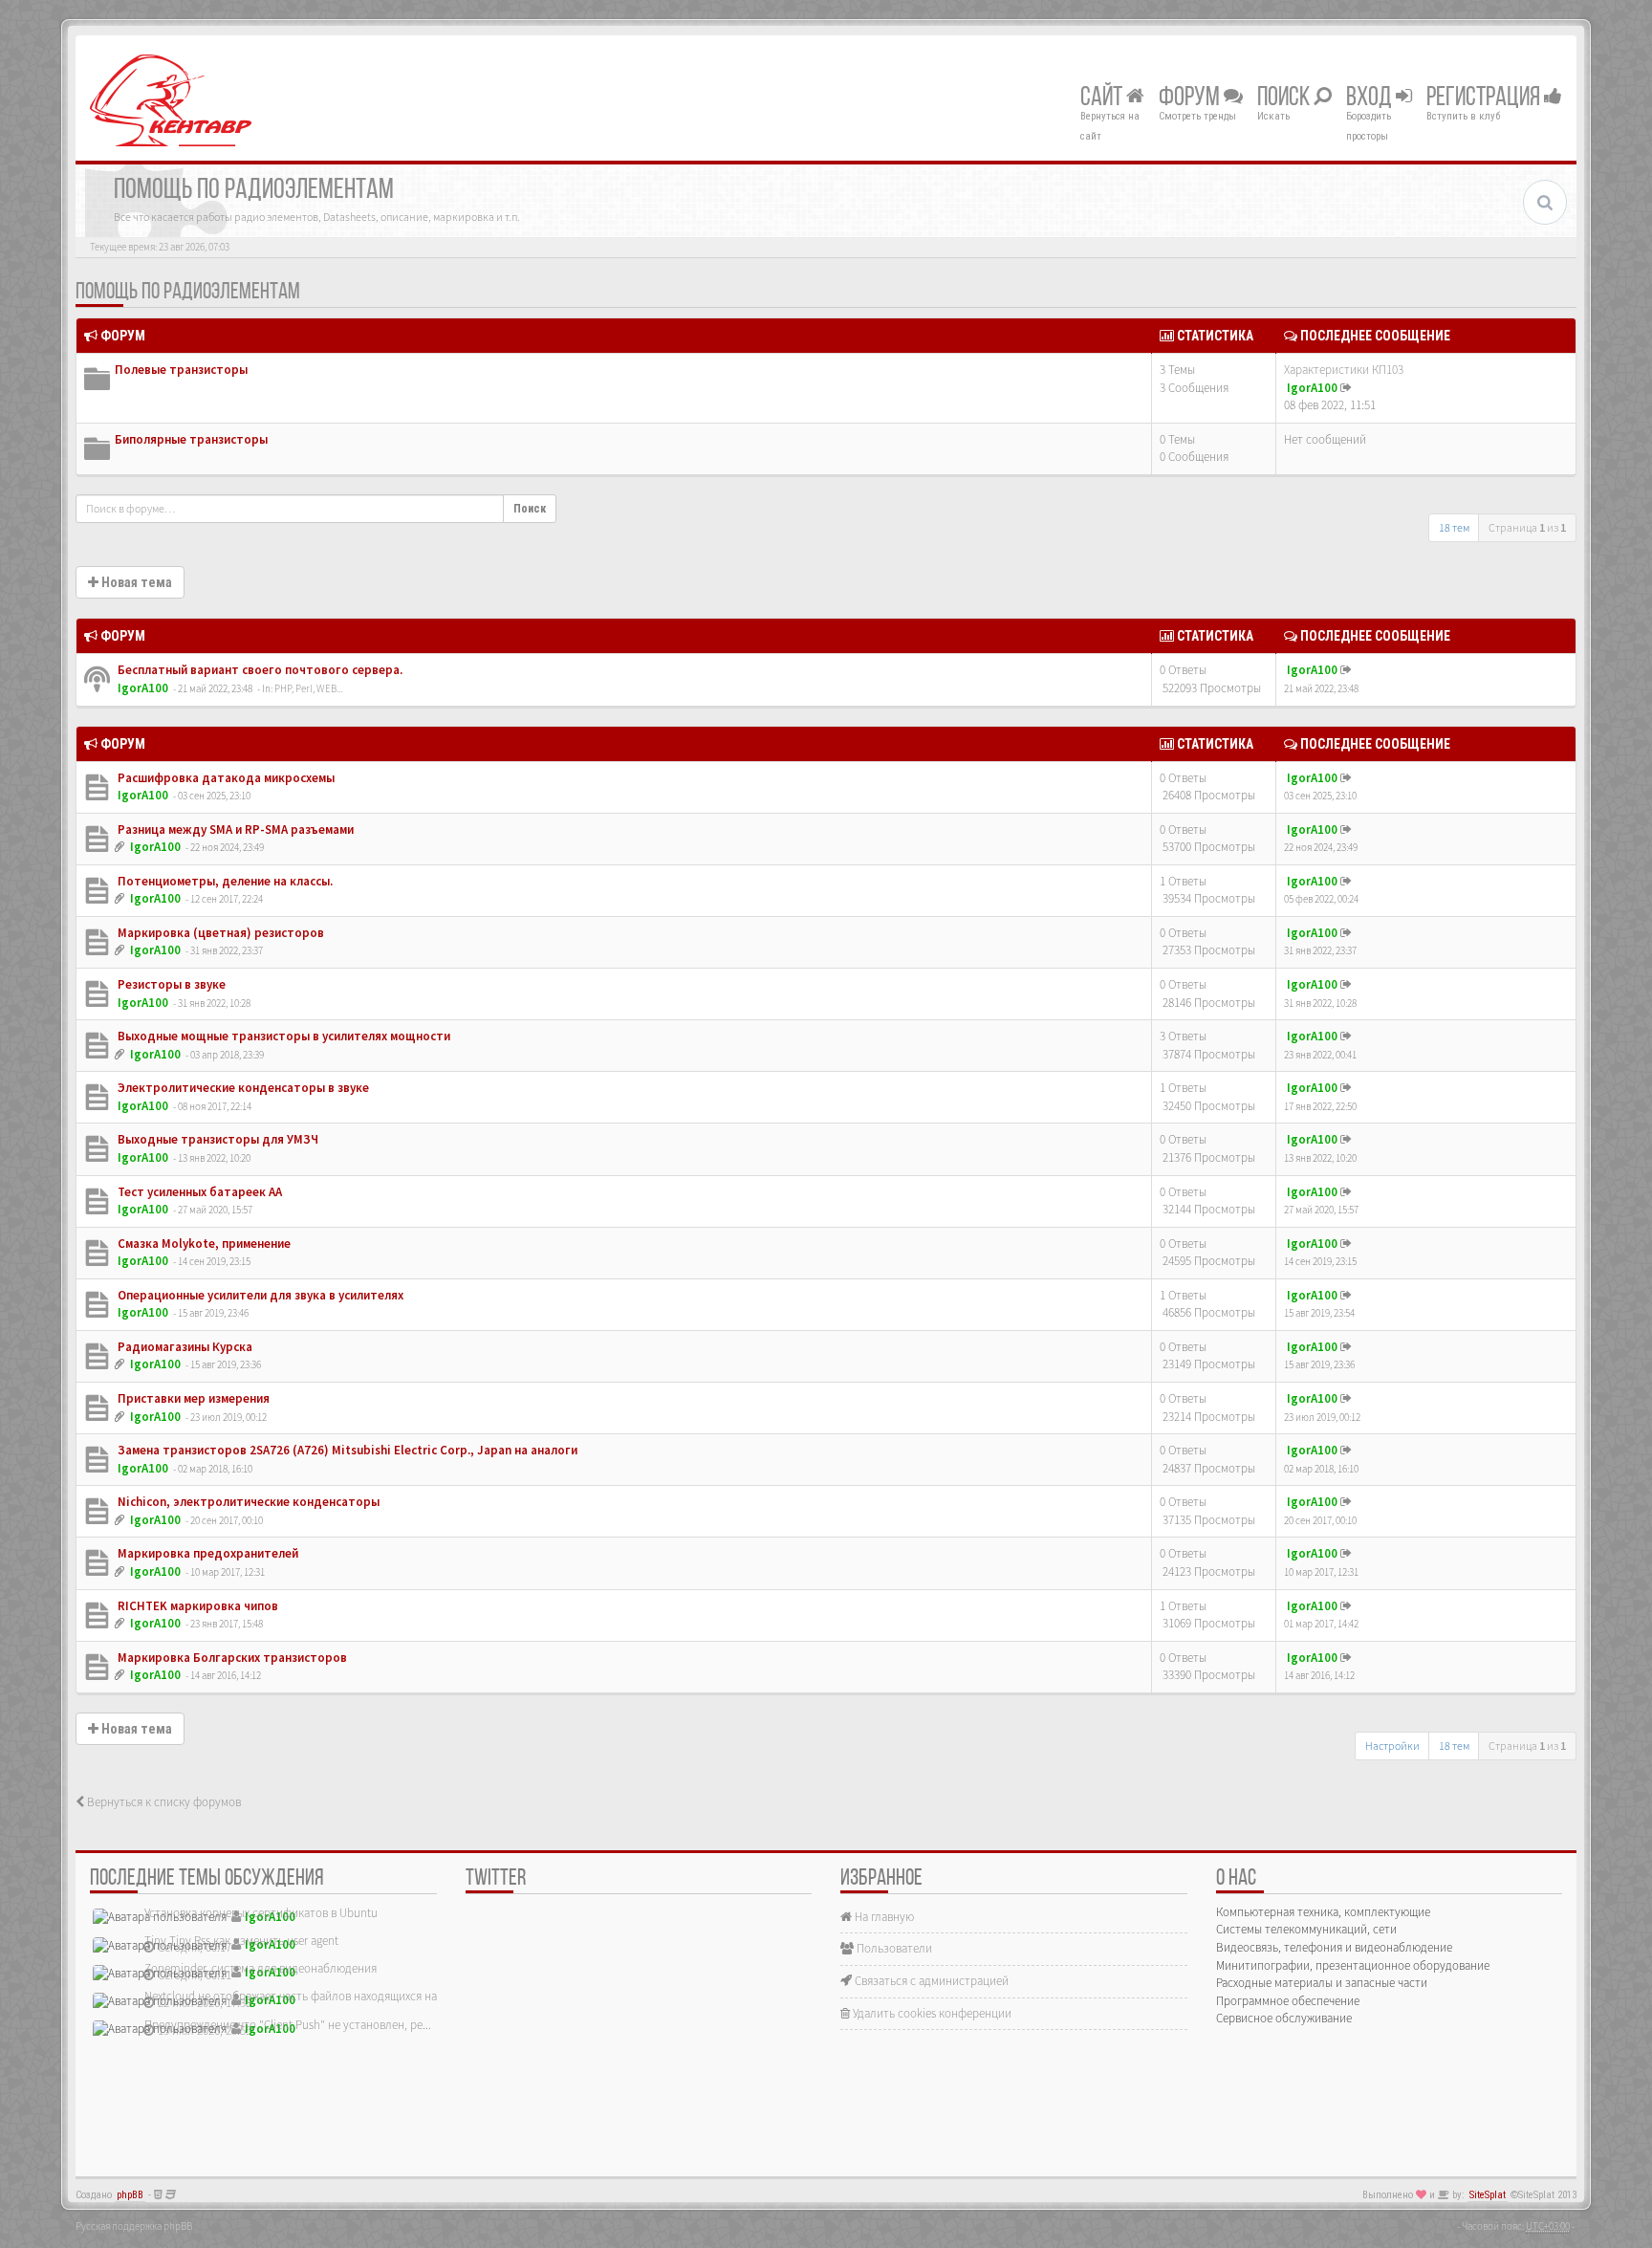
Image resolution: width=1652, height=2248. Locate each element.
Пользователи (893, 1948)
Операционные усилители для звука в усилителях (259, 1295)
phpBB (130, 2195)
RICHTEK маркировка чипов (196, 1606)
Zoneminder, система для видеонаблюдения (261, 1968)
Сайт (1103, 98)
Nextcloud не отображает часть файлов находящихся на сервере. (315, 1996)
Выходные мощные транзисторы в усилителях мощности (283, 1036)
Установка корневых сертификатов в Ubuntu (261, 1913)
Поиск (1285, 98)
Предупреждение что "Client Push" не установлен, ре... (288, 2025)
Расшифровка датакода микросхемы (225, 778)
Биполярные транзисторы (191, 439)
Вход (1371, 98)
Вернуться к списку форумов (163, 1802)
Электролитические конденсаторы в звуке (242, 1088)
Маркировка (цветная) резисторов (219, 933)
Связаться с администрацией (930, 1981)
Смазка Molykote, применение (203, 1244)
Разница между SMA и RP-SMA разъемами (234, 829)
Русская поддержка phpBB (134, 2226)
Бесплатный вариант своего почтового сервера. (259, 670)
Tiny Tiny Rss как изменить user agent (241, 1941)
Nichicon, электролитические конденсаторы (247, 1502)
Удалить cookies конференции (931, 2013)
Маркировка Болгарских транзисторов (231, 1658)
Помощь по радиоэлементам (188, 293)
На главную (883, 1917)
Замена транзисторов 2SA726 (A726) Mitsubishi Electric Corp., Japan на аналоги (346, 1450)
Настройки (1392, 1746)
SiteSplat (1488, 2195)
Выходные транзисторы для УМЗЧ (217, 1139)
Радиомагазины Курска (184, 1347)
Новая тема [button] (135, 582)
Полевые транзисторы (181, 370)
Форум (1191, 98)
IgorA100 (1312, 388)
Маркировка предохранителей (206, 1553)
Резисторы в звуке (170, 984)
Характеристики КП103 (1344, 370)
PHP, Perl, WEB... (308, 688)
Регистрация (1485, 98)
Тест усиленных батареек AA (198, 1192)
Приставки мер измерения (192, 1398)
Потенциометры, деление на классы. (224, 881)
